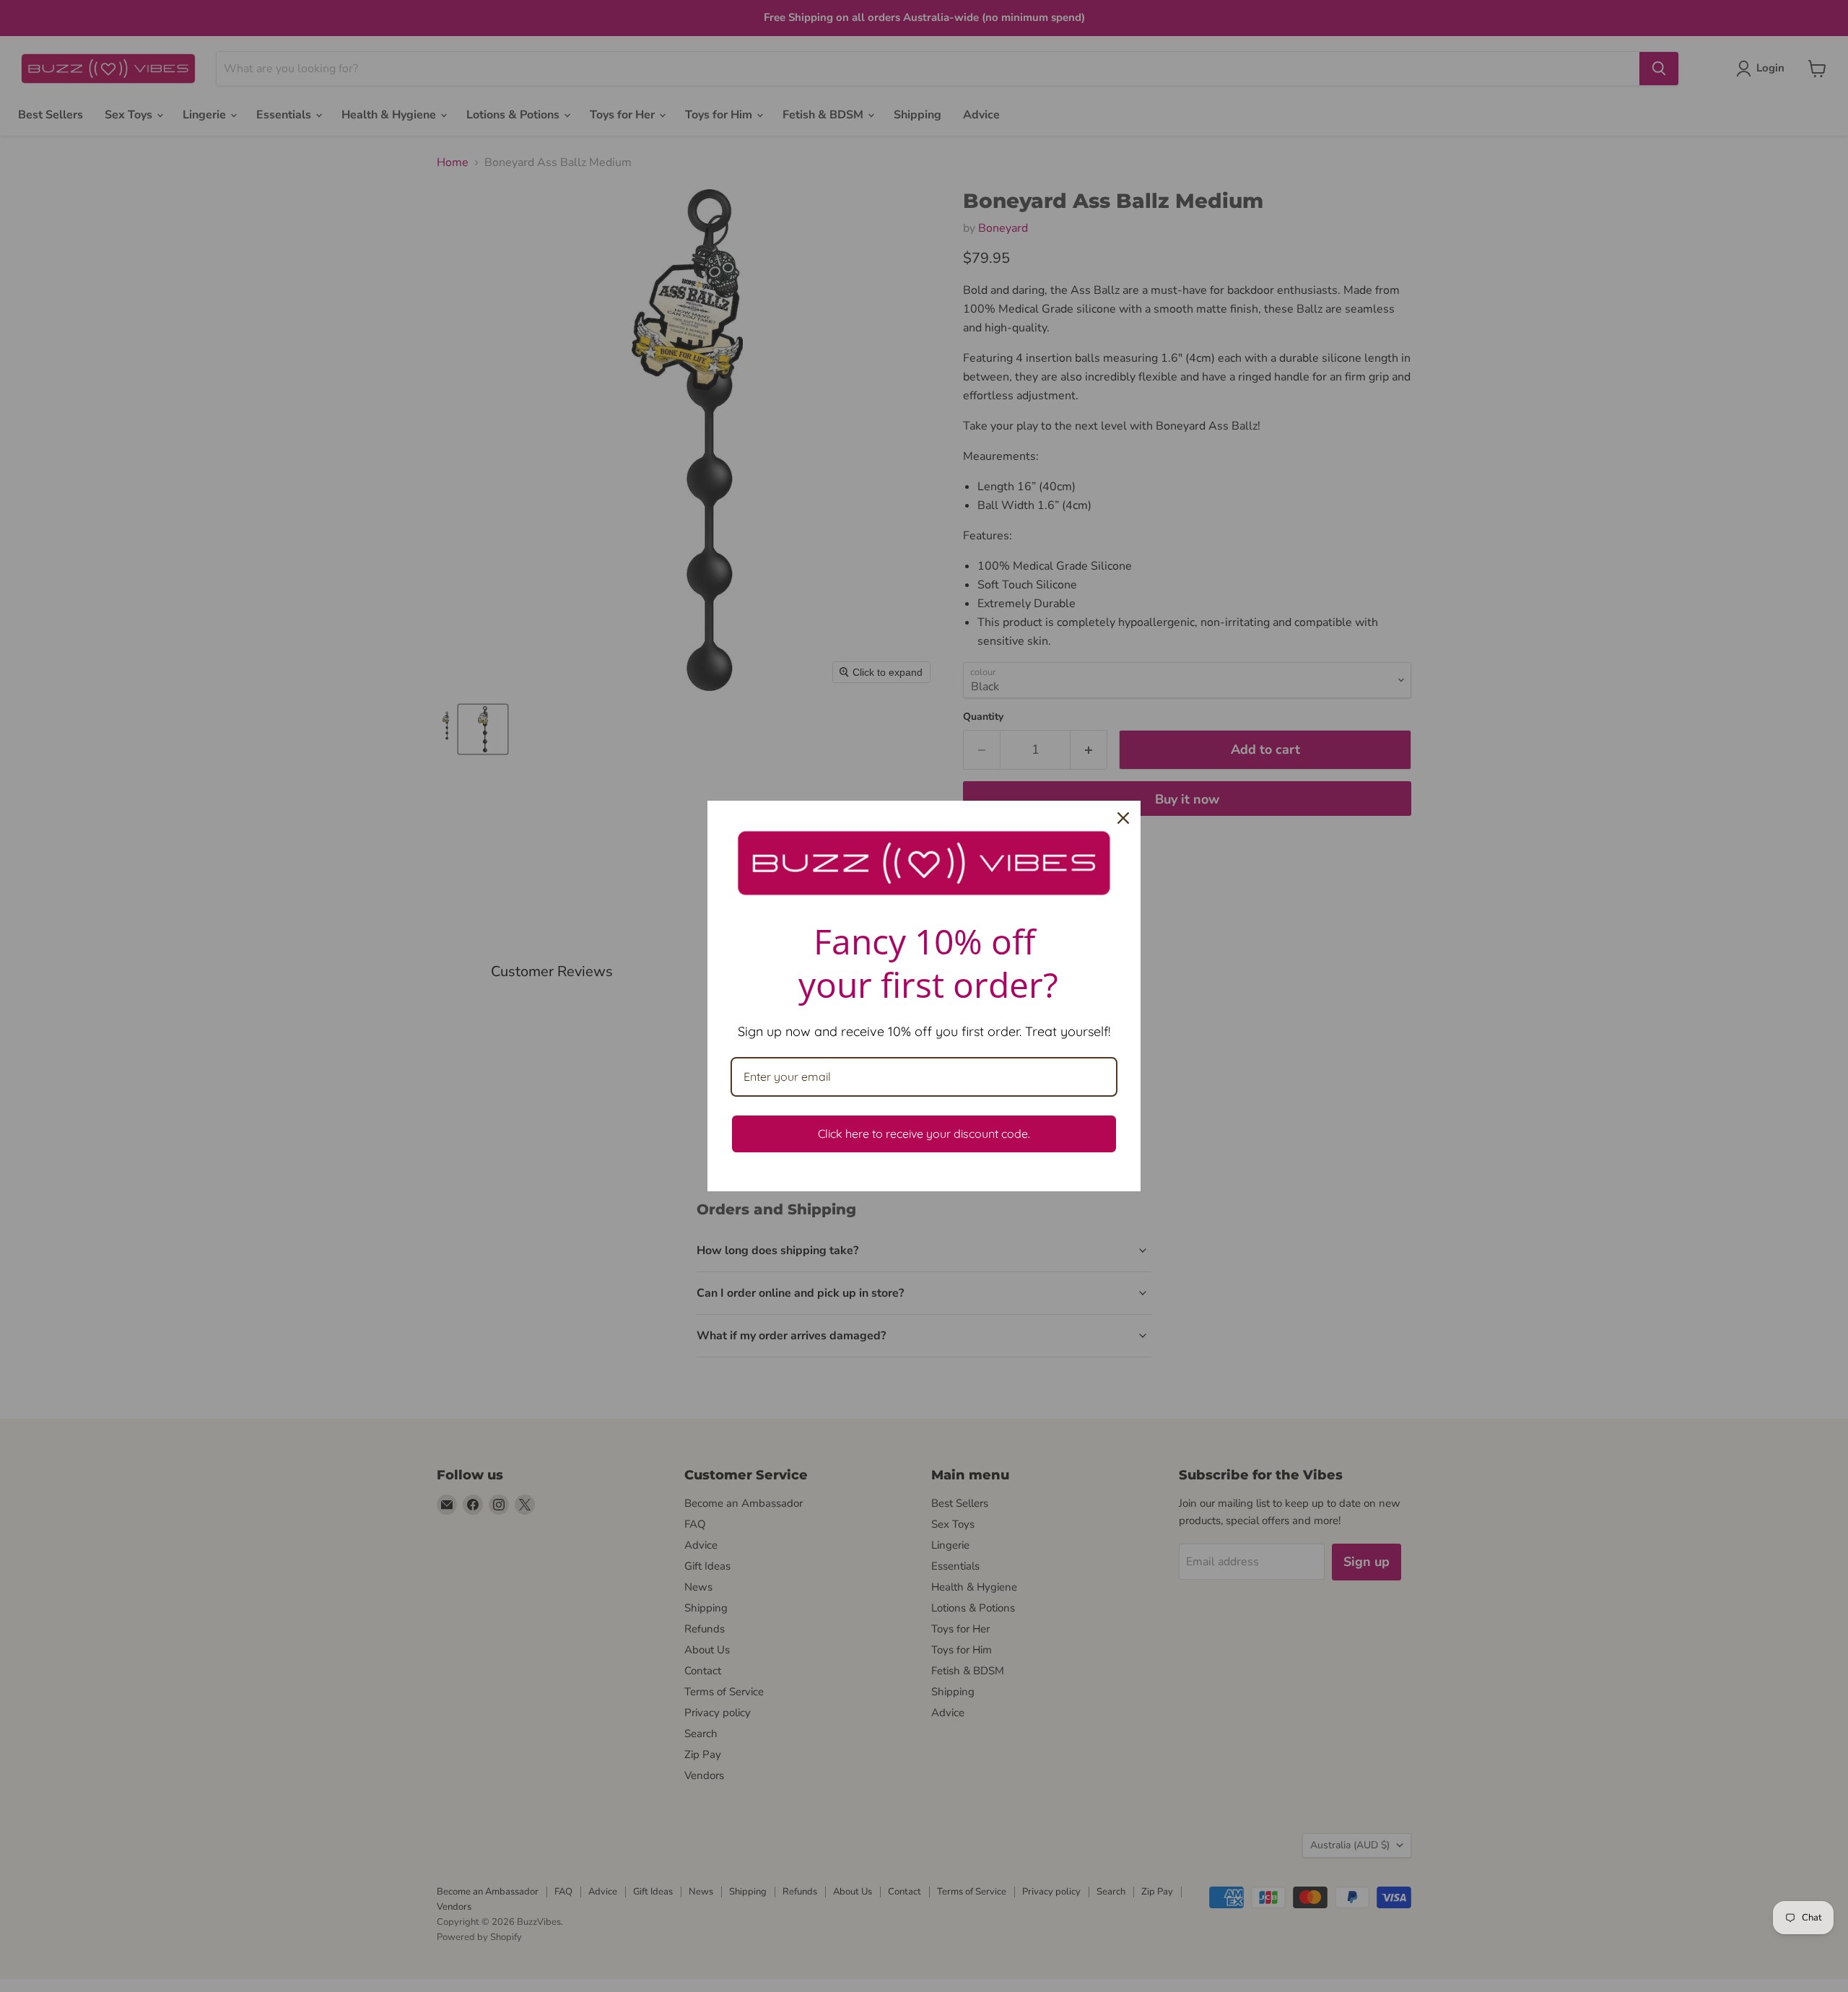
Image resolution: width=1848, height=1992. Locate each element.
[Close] (1123, 818)
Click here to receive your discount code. (924, 1134)
